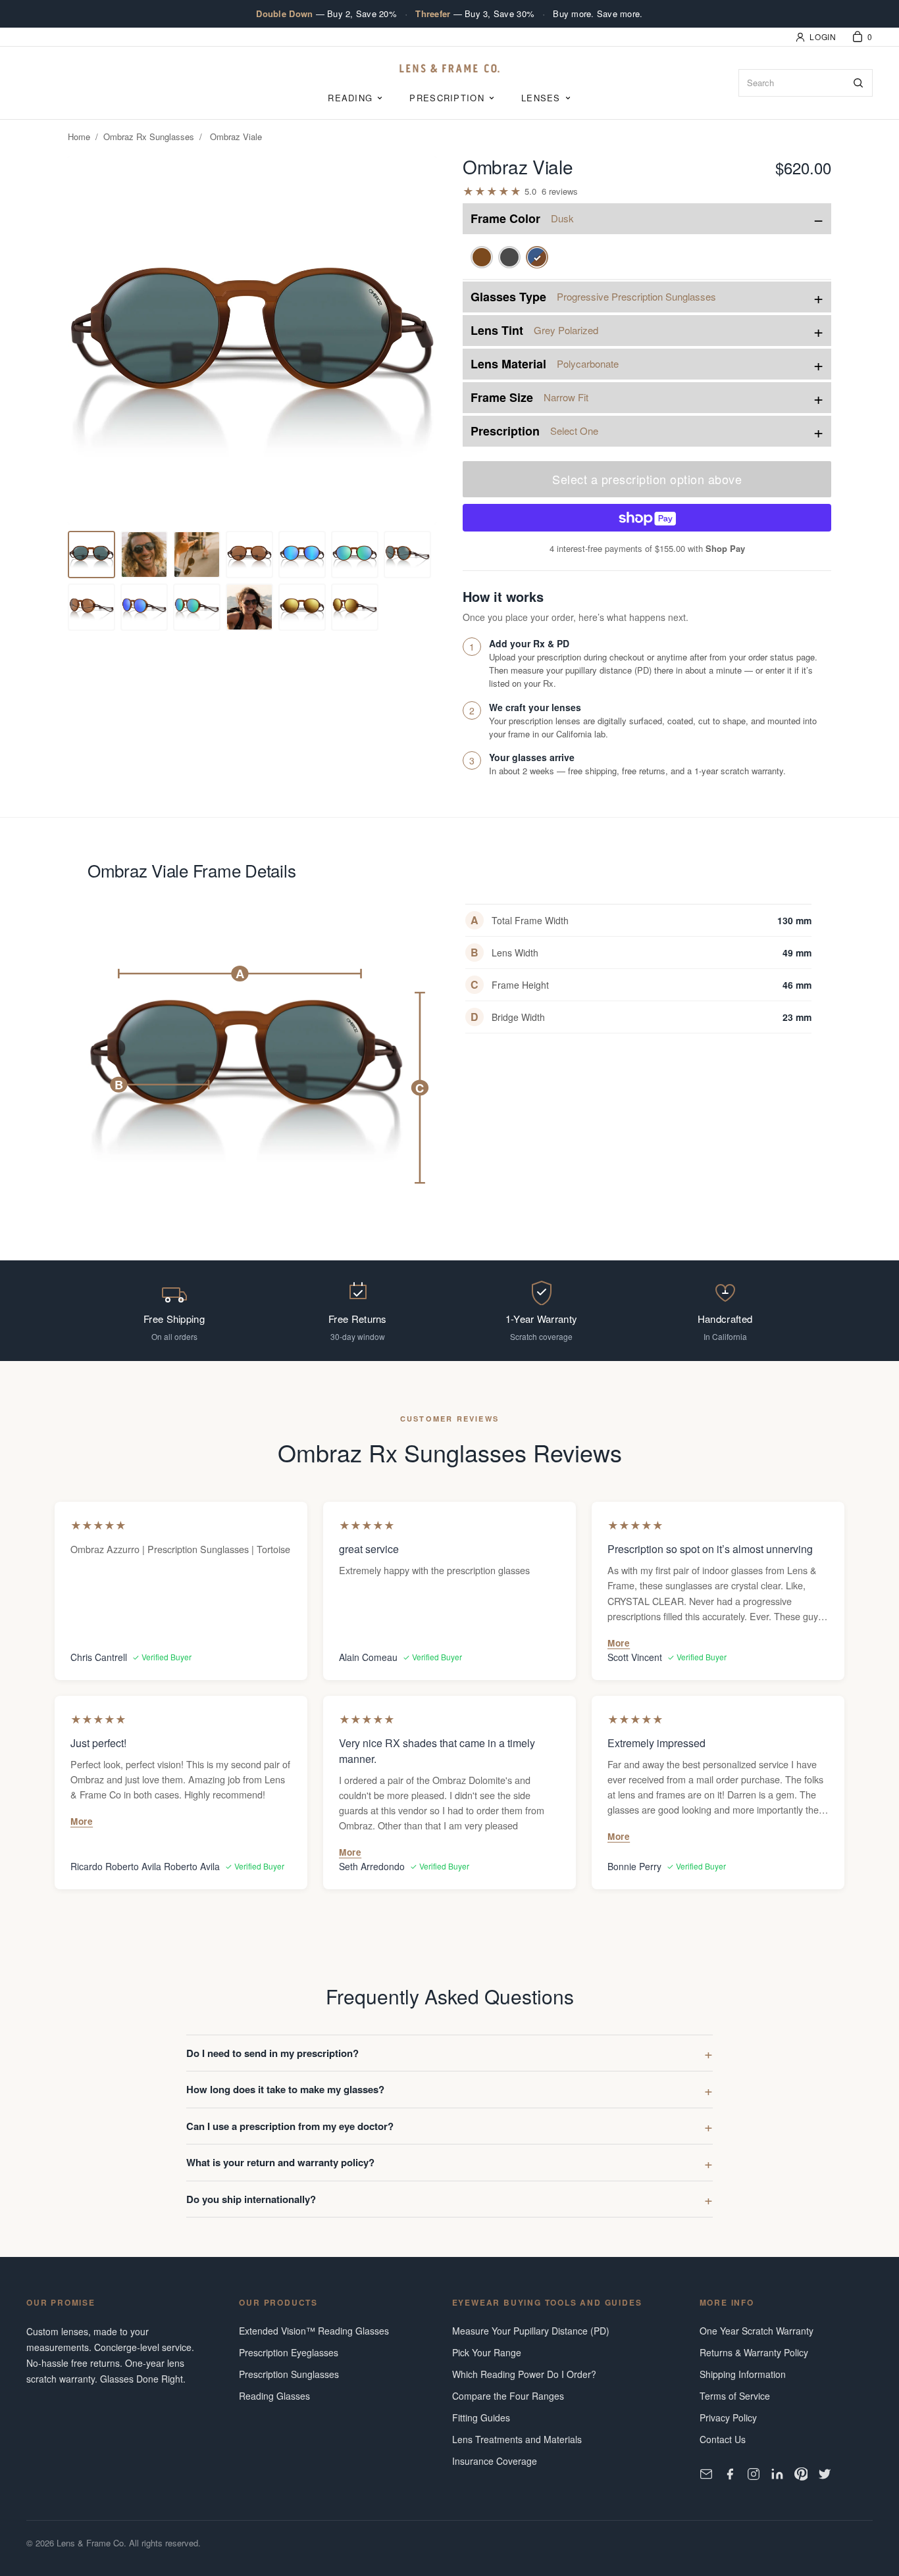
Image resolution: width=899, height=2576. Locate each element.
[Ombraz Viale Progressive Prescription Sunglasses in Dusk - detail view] (197, 555)
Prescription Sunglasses (289, 2374)
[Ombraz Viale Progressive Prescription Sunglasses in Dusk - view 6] (302, 555)
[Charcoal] (509, 257)
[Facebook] (730, 2474)
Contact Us (723, 2439)
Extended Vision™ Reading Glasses (314, 2331)
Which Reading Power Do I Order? (524, 2374)
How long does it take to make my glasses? (285, 2089)
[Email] (706, 2474)
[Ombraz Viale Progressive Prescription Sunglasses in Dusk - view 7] (355, 555)
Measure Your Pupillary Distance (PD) (531, 2331)
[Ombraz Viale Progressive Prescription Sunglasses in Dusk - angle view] (144, 555)
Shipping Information (743, 2374)
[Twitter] (825, 2474)
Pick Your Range (487, 2352)
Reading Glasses (274, 2396)
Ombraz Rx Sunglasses (149, 136)
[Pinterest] (801, 2474)
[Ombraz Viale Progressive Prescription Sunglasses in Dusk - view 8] (407, 555)
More (619, 1643)
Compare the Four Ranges (508, 2396)
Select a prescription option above (647, 479)
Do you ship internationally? (251, 2199)
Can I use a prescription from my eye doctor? (290, 2126)
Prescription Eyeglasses (289, 2352)
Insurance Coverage (495, 2461)
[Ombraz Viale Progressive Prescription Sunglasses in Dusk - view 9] (91, 607)
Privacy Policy (728, 2417)
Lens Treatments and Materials (517, 2439)
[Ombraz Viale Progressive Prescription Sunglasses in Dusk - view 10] (144, 607)
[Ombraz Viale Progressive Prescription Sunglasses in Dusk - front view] (91, 555)
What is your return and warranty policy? (280, 2162)
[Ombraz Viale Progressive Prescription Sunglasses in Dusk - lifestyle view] (249, 555)
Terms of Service (735, 2396)
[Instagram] (754, 2474)
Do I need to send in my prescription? (272, 2053)
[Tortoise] (482, 257)
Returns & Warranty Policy (754, 2352)
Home (79, 136)
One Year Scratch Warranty (757, 2331)
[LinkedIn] (777, 2474)
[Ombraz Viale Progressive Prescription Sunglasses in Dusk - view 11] (197, 607)
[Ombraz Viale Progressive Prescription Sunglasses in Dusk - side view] (249, 607)
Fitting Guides (481, 2417)
